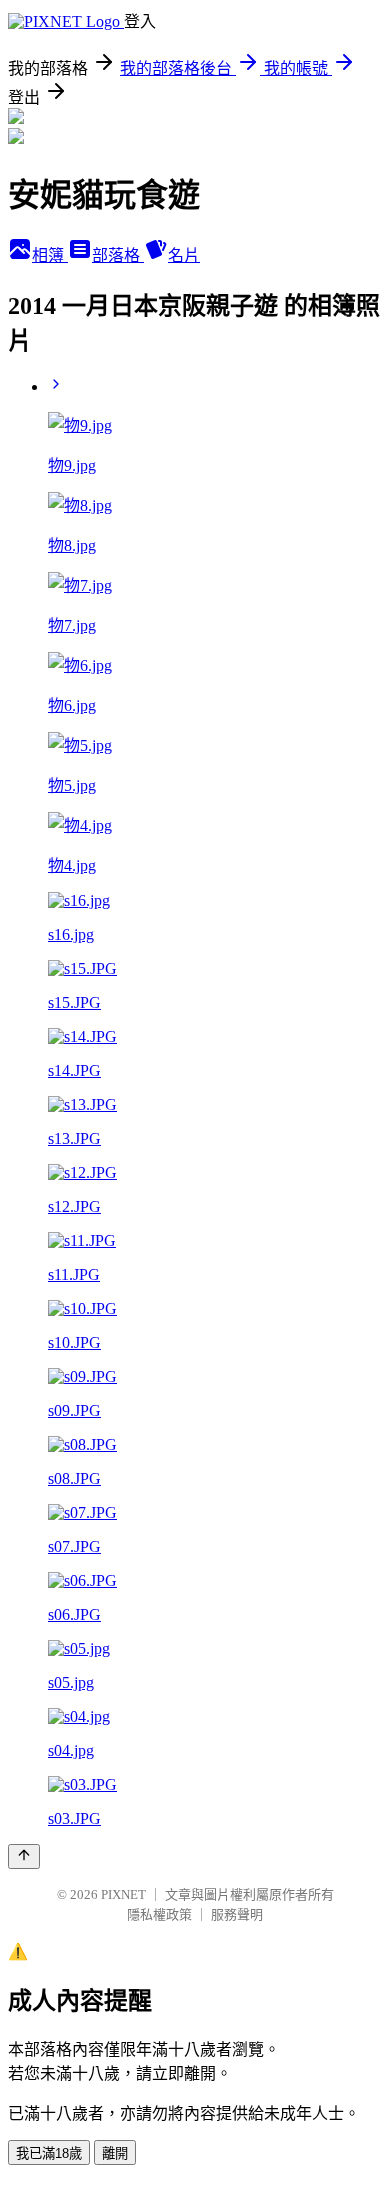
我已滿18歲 (49, 2153)
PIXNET (123, 1894)
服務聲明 (237, 1914)
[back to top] (24, 1856)
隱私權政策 (159, 1914)
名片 (184, 255)
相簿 (50, 255)
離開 (115, 2153)
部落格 (118, 255)
